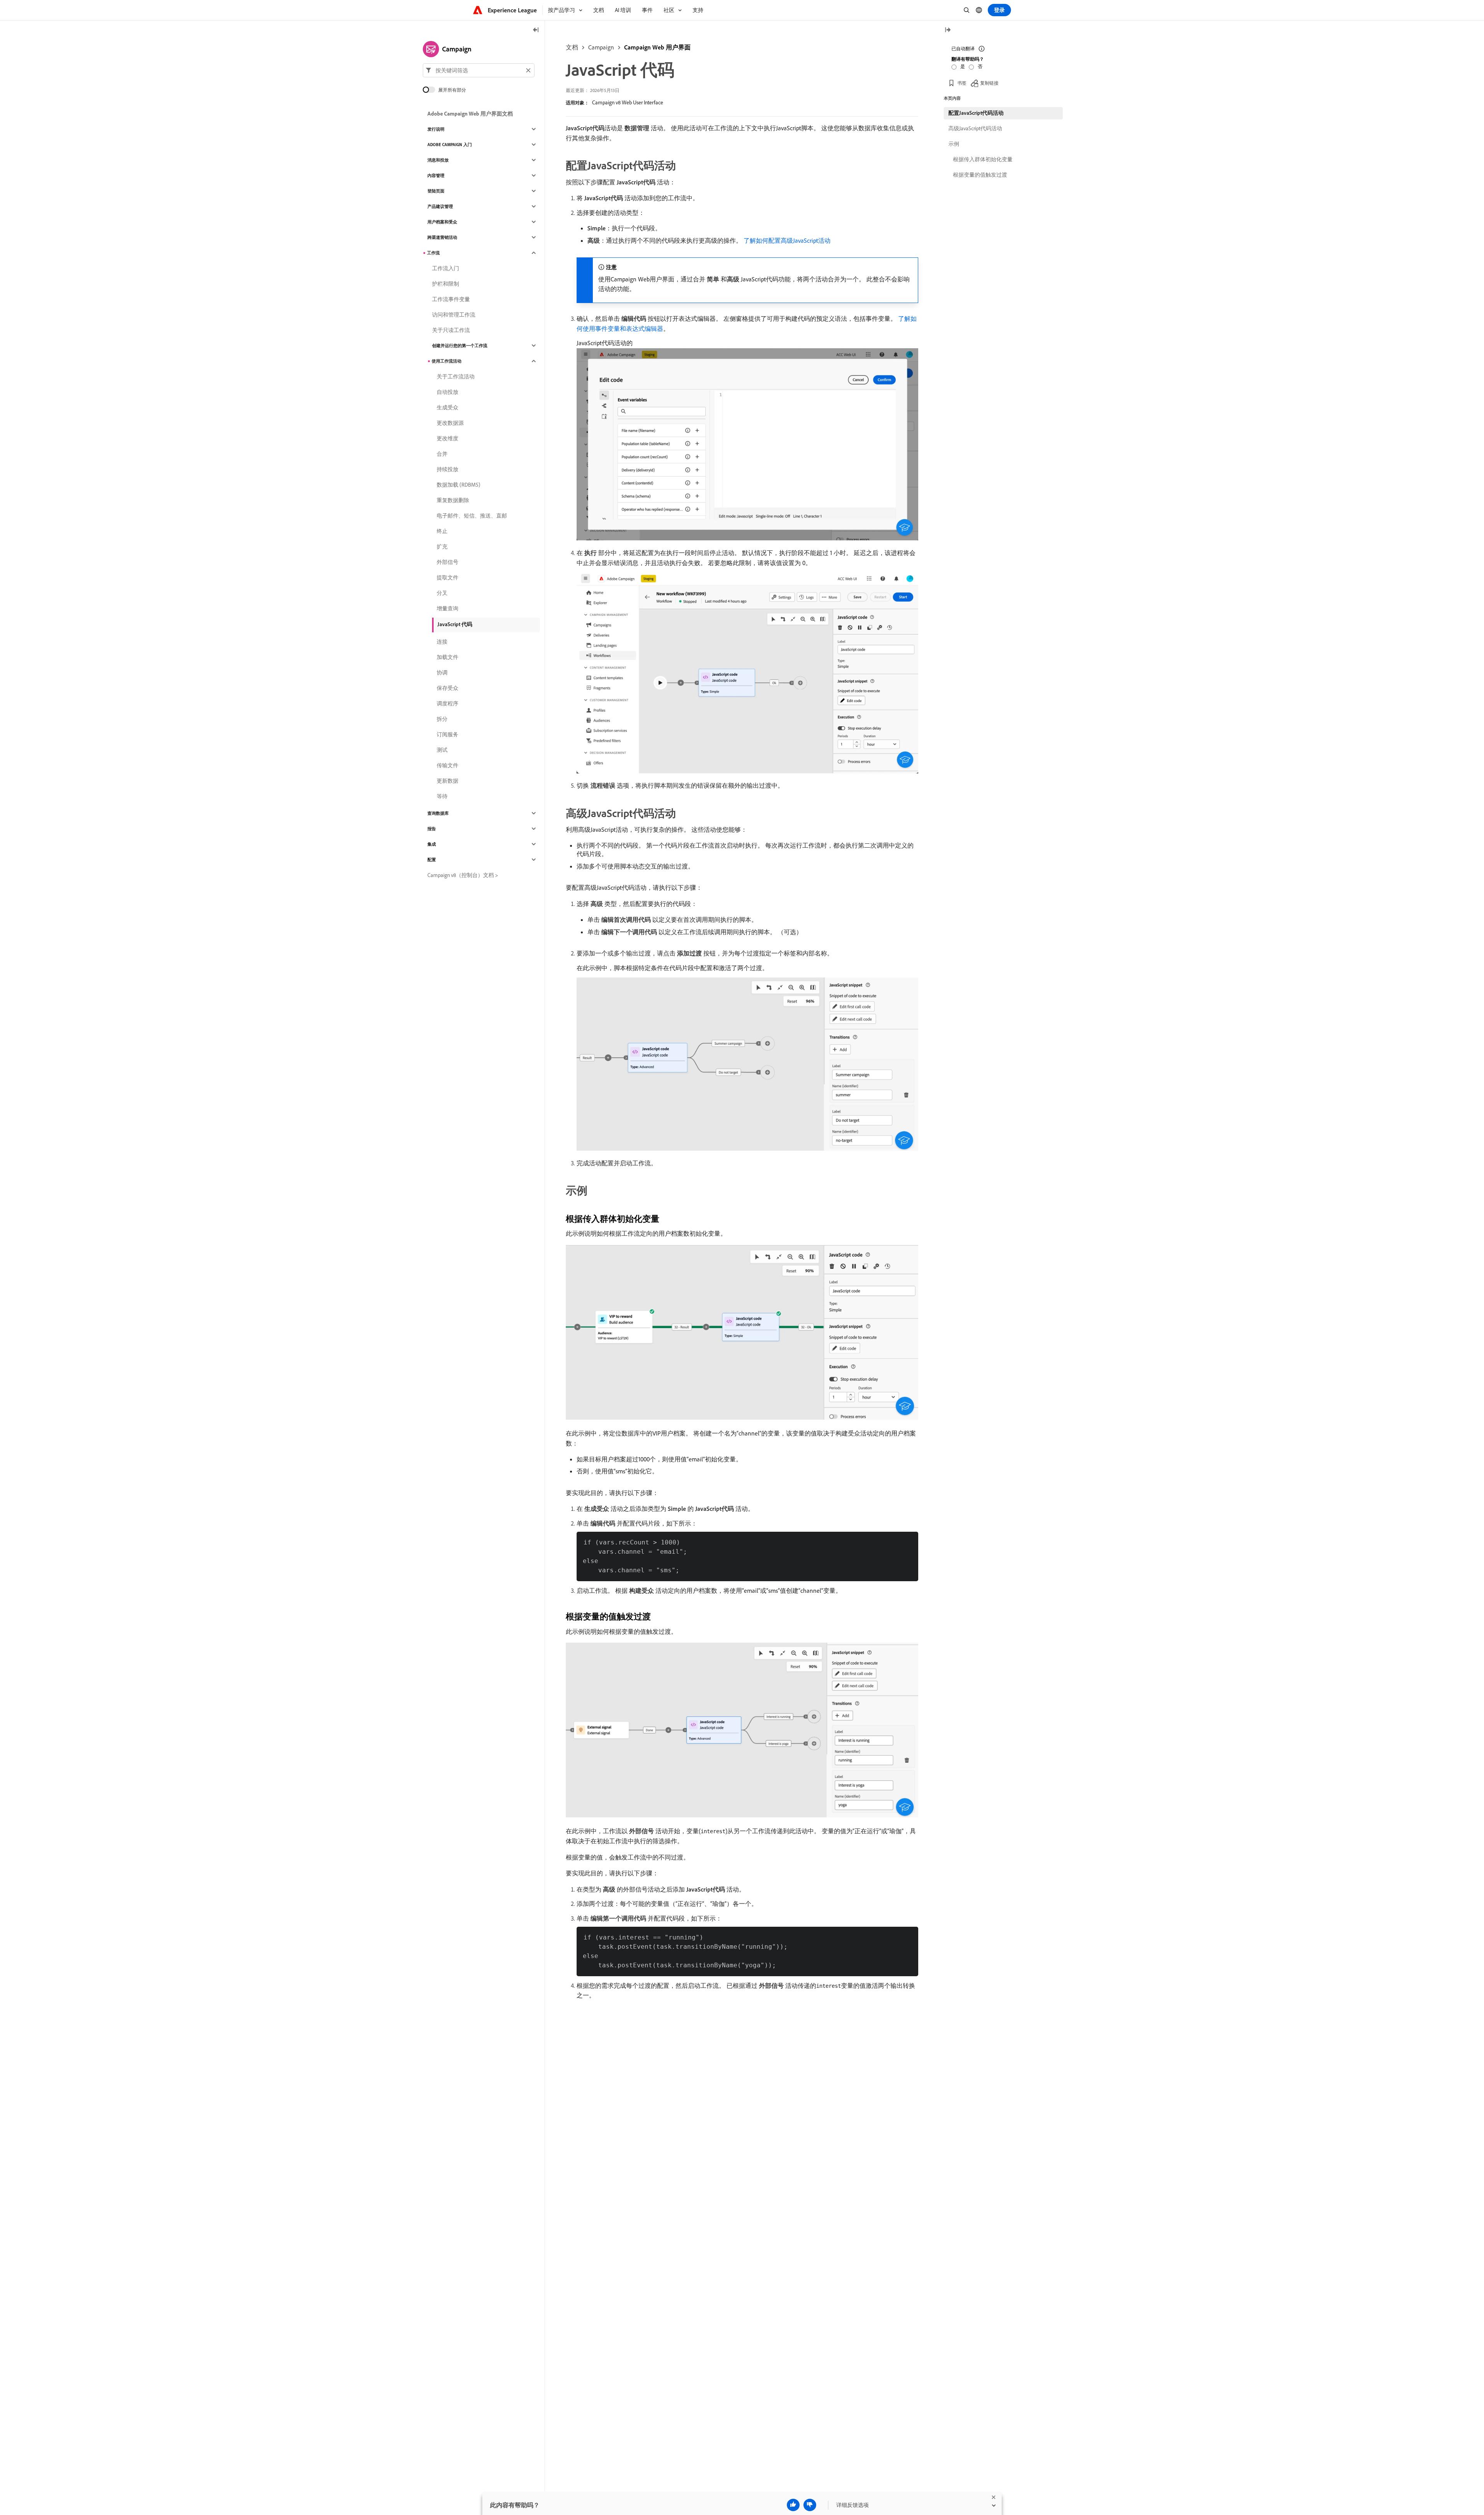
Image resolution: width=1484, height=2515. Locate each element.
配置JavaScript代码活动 (976, 113)
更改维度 (448, 438)
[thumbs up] (793, 2505)
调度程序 (448, 703)
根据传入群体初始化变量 (983, 159)
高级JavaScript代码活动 (975, 128)
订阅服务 (448, 734)
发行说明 (436, 129)
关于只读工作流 (451, 330)
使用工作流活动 (447, 361)
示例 (954, 144)
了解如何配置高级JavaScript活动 (787, 240)
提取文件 (448, 577)
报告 (432, 829)
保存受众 (448, 688)
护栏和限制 (446, 284)
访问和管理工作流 (454, 315)
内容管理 (436, 175)
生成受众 (448, 407)
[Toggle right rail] (948, 30)
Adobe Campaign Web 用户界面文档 (470, 114)
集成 (432, 844)
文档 (572, 47)
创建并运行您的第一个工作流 (460, 346)
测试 (442, 750)
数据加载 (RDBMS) (459, 485)
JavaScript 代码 (455, 624)
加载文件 (448, 657)
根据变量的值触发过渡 (980, 175)
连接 (442, 642)
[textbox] (479, 70)
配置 (432, 860)
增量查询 (448, 608)
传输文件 (448, 765)
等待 (442, 796)
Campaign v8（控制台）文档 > (463, 875)
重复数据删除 (453, 500)
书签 (962, 83)
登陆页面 (436, 191)
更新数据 (448, 781)
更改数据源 (450, 423)
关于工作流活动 (456, 376)
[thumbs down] (810, 2505)
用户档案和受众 (442, 222)
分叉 (442, 593)
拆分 (442, 719)
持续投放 (448, 469)
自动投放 (448, 392)
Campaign (601, 47)
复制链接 (989, 83)
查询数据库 (438, 813)
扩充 (442, 547)
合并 (442, 454)
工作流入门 (446, 268)
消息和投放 (438, 160)
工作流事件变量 (451, 299)
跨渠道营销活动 (442, 237)
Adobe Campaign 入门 (450, 145)
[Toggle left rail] (536, 30)
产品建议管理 (440, 206)
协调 (442, 673)
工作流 (433, 253)
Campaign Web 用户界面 (657, 47)
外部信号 (448, 562)
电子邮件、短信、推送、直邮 (472, 516)
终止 (442, 531)
